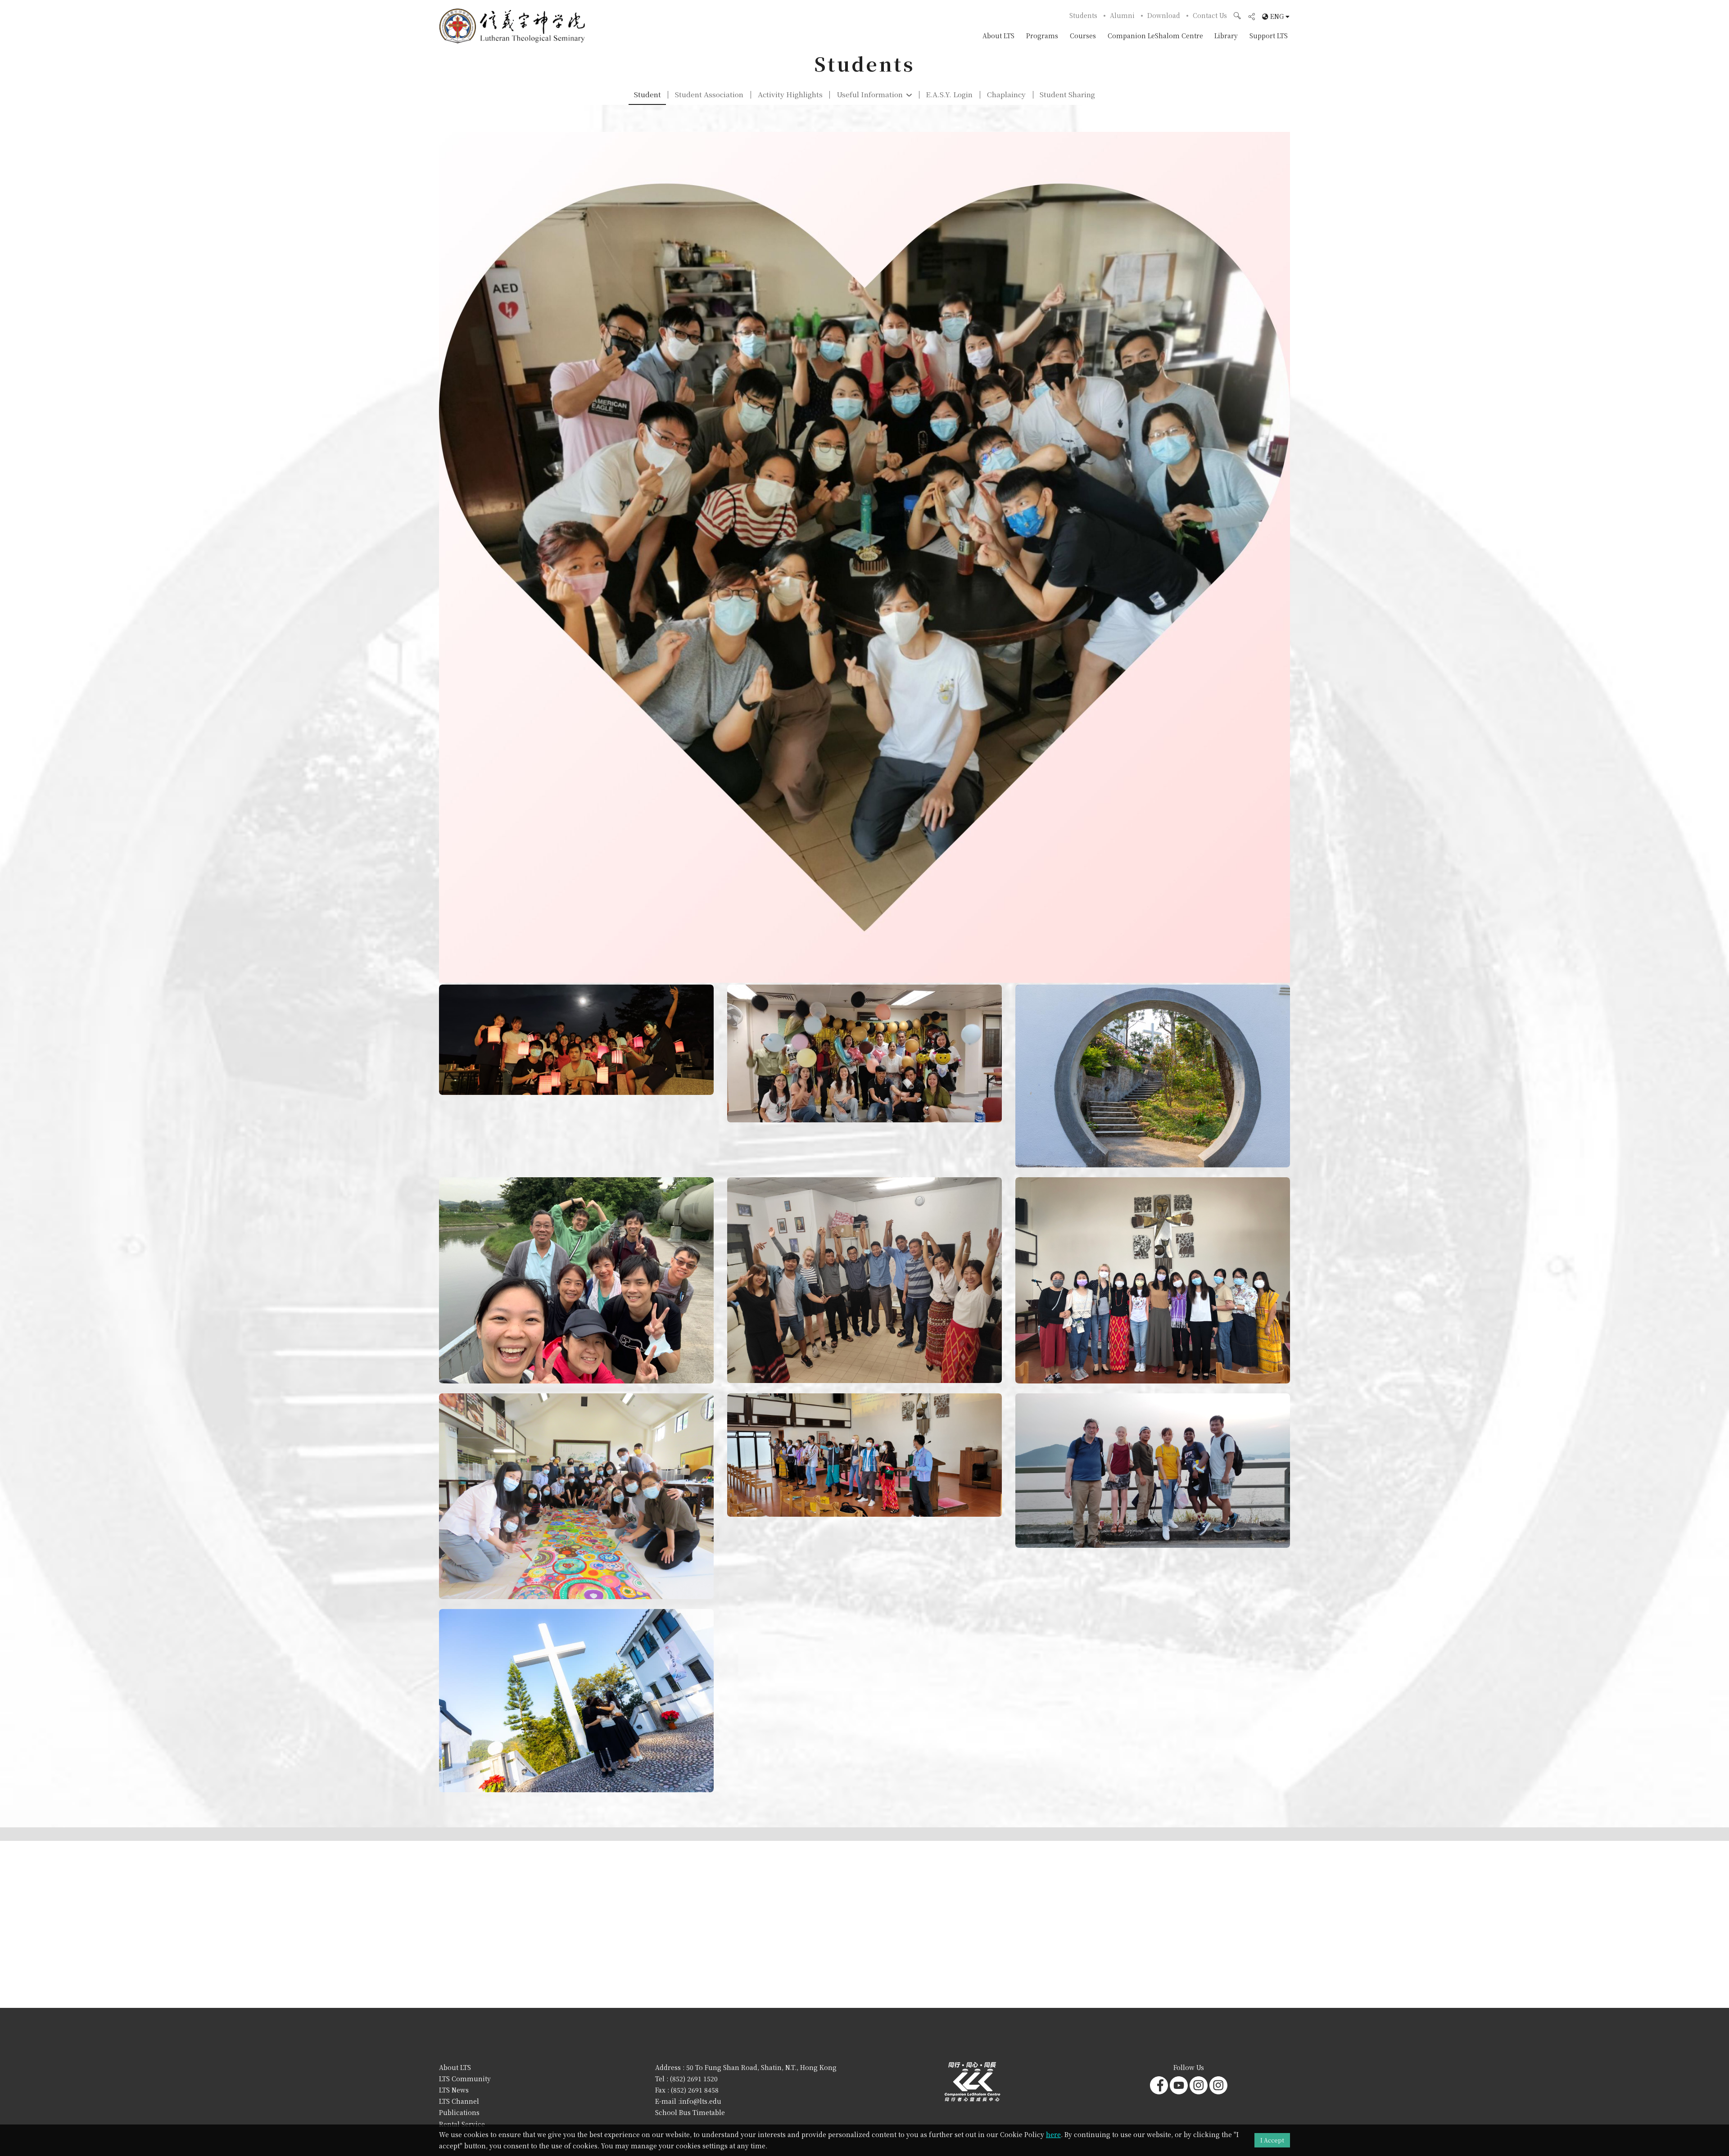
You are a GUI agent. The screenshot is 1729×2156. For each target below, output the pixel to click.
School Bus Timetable (690, 2112)
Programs (1042, 36)
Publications (459, 2112)
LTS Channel (459, 2101)
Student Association (709, 94)
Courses (1083, 36)
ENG (1277, 17)
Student (647, 94)
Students (1083, 15)
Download (1164, 15)
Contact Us (1210, 15)
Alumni (1122, 15)
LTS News (454, 2090)
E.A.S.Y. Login (949, 94)
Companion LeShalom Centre (1155, 36)
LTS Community (465, 2079)
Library (1226, 36)
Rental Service (462, 2124)
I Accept (1272, 2140)
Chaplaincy (1006, 94)
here (1053, 2134)
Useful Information (870, 94)
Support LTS (1269, 36)
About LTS (998, 36)
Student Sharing (1067, 94)
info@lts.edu (701, 2101)
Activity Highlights (790, 94)
